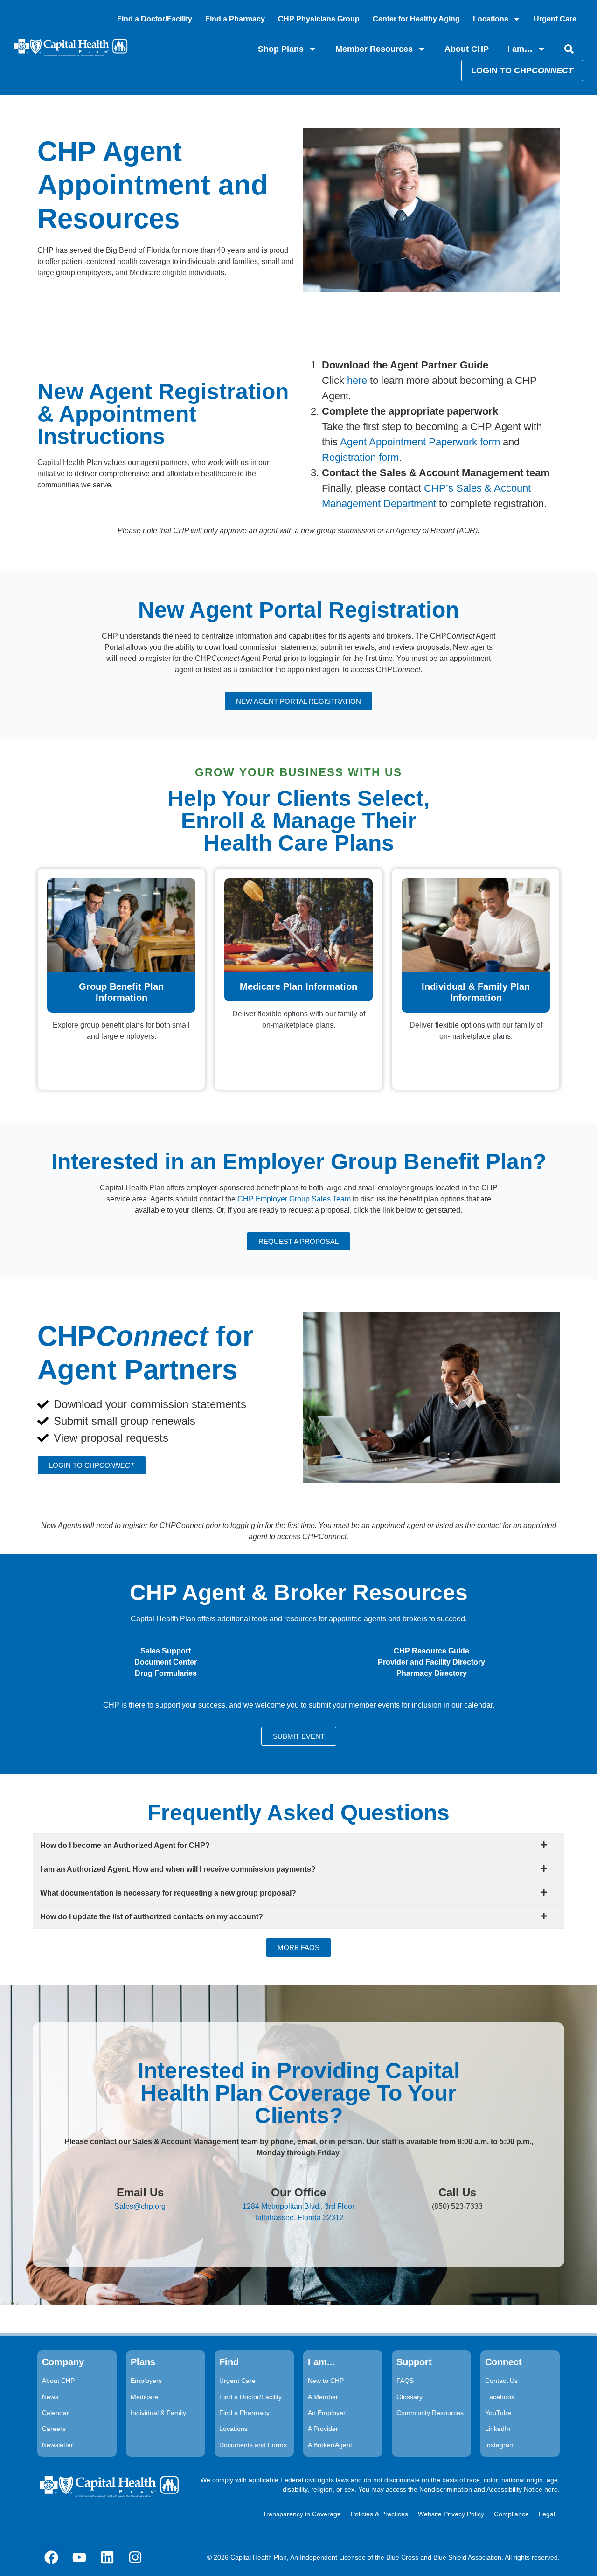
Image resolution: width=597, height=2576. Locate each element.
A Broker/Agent (330, 2445)
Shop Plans (281, 49)
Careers (54, 2429)
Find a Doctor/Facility (155, 19)
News (50, 2397)
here (357, 380)
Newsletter (58, 2445)
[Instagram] (135, 2557)
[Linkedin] (107, 2557)
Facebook (500, 2397)
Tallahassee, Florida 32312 (299, 2218)
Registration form (360, 457)
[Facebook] (51, 2557)
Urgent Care (555, 19)
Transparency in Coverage (302, 2514)
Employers (146, 2381)
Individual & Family (158, 2413)
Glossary (410, 2397)
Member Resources (374, 49)
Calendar (56, 2413)
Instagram (500, 2445)
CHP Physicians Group (319, 19)
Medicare (144, 2397)
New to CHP (326, 2381)
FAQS (405, 2381)
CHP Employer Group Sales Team (294, 1199)
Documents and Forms (253, 2445)
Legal (547, 2514)
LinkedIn (498, 2429)
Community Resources (430, 2413)
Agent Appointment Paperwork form (420, 442)
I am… (520, 49)
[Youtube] (79, 2557)
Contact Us (501, 2381)
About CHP (467, 49)
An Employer (327, 2413)
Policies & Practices (379, 2514)
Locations (491, 19)
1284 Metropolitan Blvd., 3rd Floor (298, 2206)
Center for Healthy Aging (416, 19)
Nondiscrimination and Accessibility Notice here (489, 2489)
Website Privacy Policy (451, 2514)
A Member (323, 2397)
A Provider (323, 2429)
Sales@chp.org (140, 2206)
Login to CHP (522, 70)
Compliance (511, 2514)
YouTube (498, 2413)
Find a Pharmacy (235, 19)
